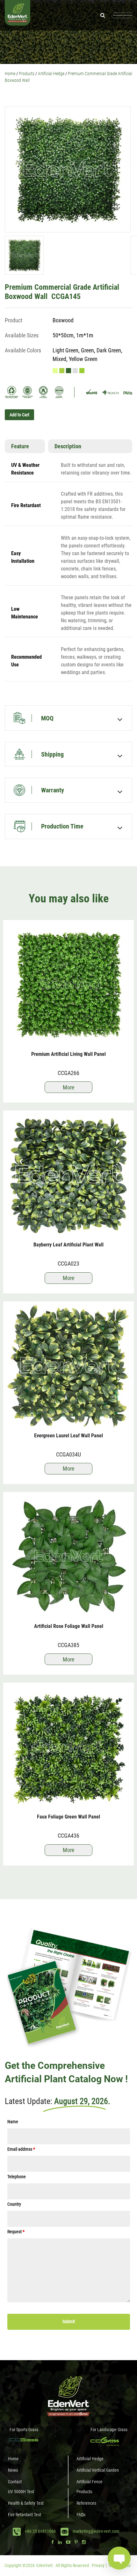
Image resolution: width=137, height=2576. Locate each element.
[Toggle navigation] (123, 15)
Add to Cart (19, 415)
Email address (21, 2149)
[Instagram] (84, 2542)
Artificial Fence (90, 2482)
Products (84, 2492)
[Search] (103, 15)
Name (13, 2122)
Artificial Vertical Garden (98, 2470)
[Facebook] (53, 2542)
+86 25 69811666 (40, 2531)
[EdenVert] (18, 15)
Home (13, 2459)
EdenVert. (45, 2565)
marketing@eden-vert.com (96, 2531)
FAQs (81, 2515)
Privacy (98, 2565)
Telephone (17, 2177)
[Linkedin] (60, 2542)
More (68, 1087)
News (13, 2470)
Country (14, 2204)
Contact (15, 2482)
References (86, 2503)
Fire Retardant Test (25, 2515)
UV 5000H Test (21, 2492)
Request (16, 2232)
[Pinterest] (76, 2542)
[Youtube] (68, 2542)
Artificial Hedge (90, 2459)
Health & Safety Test (26, 2503)
